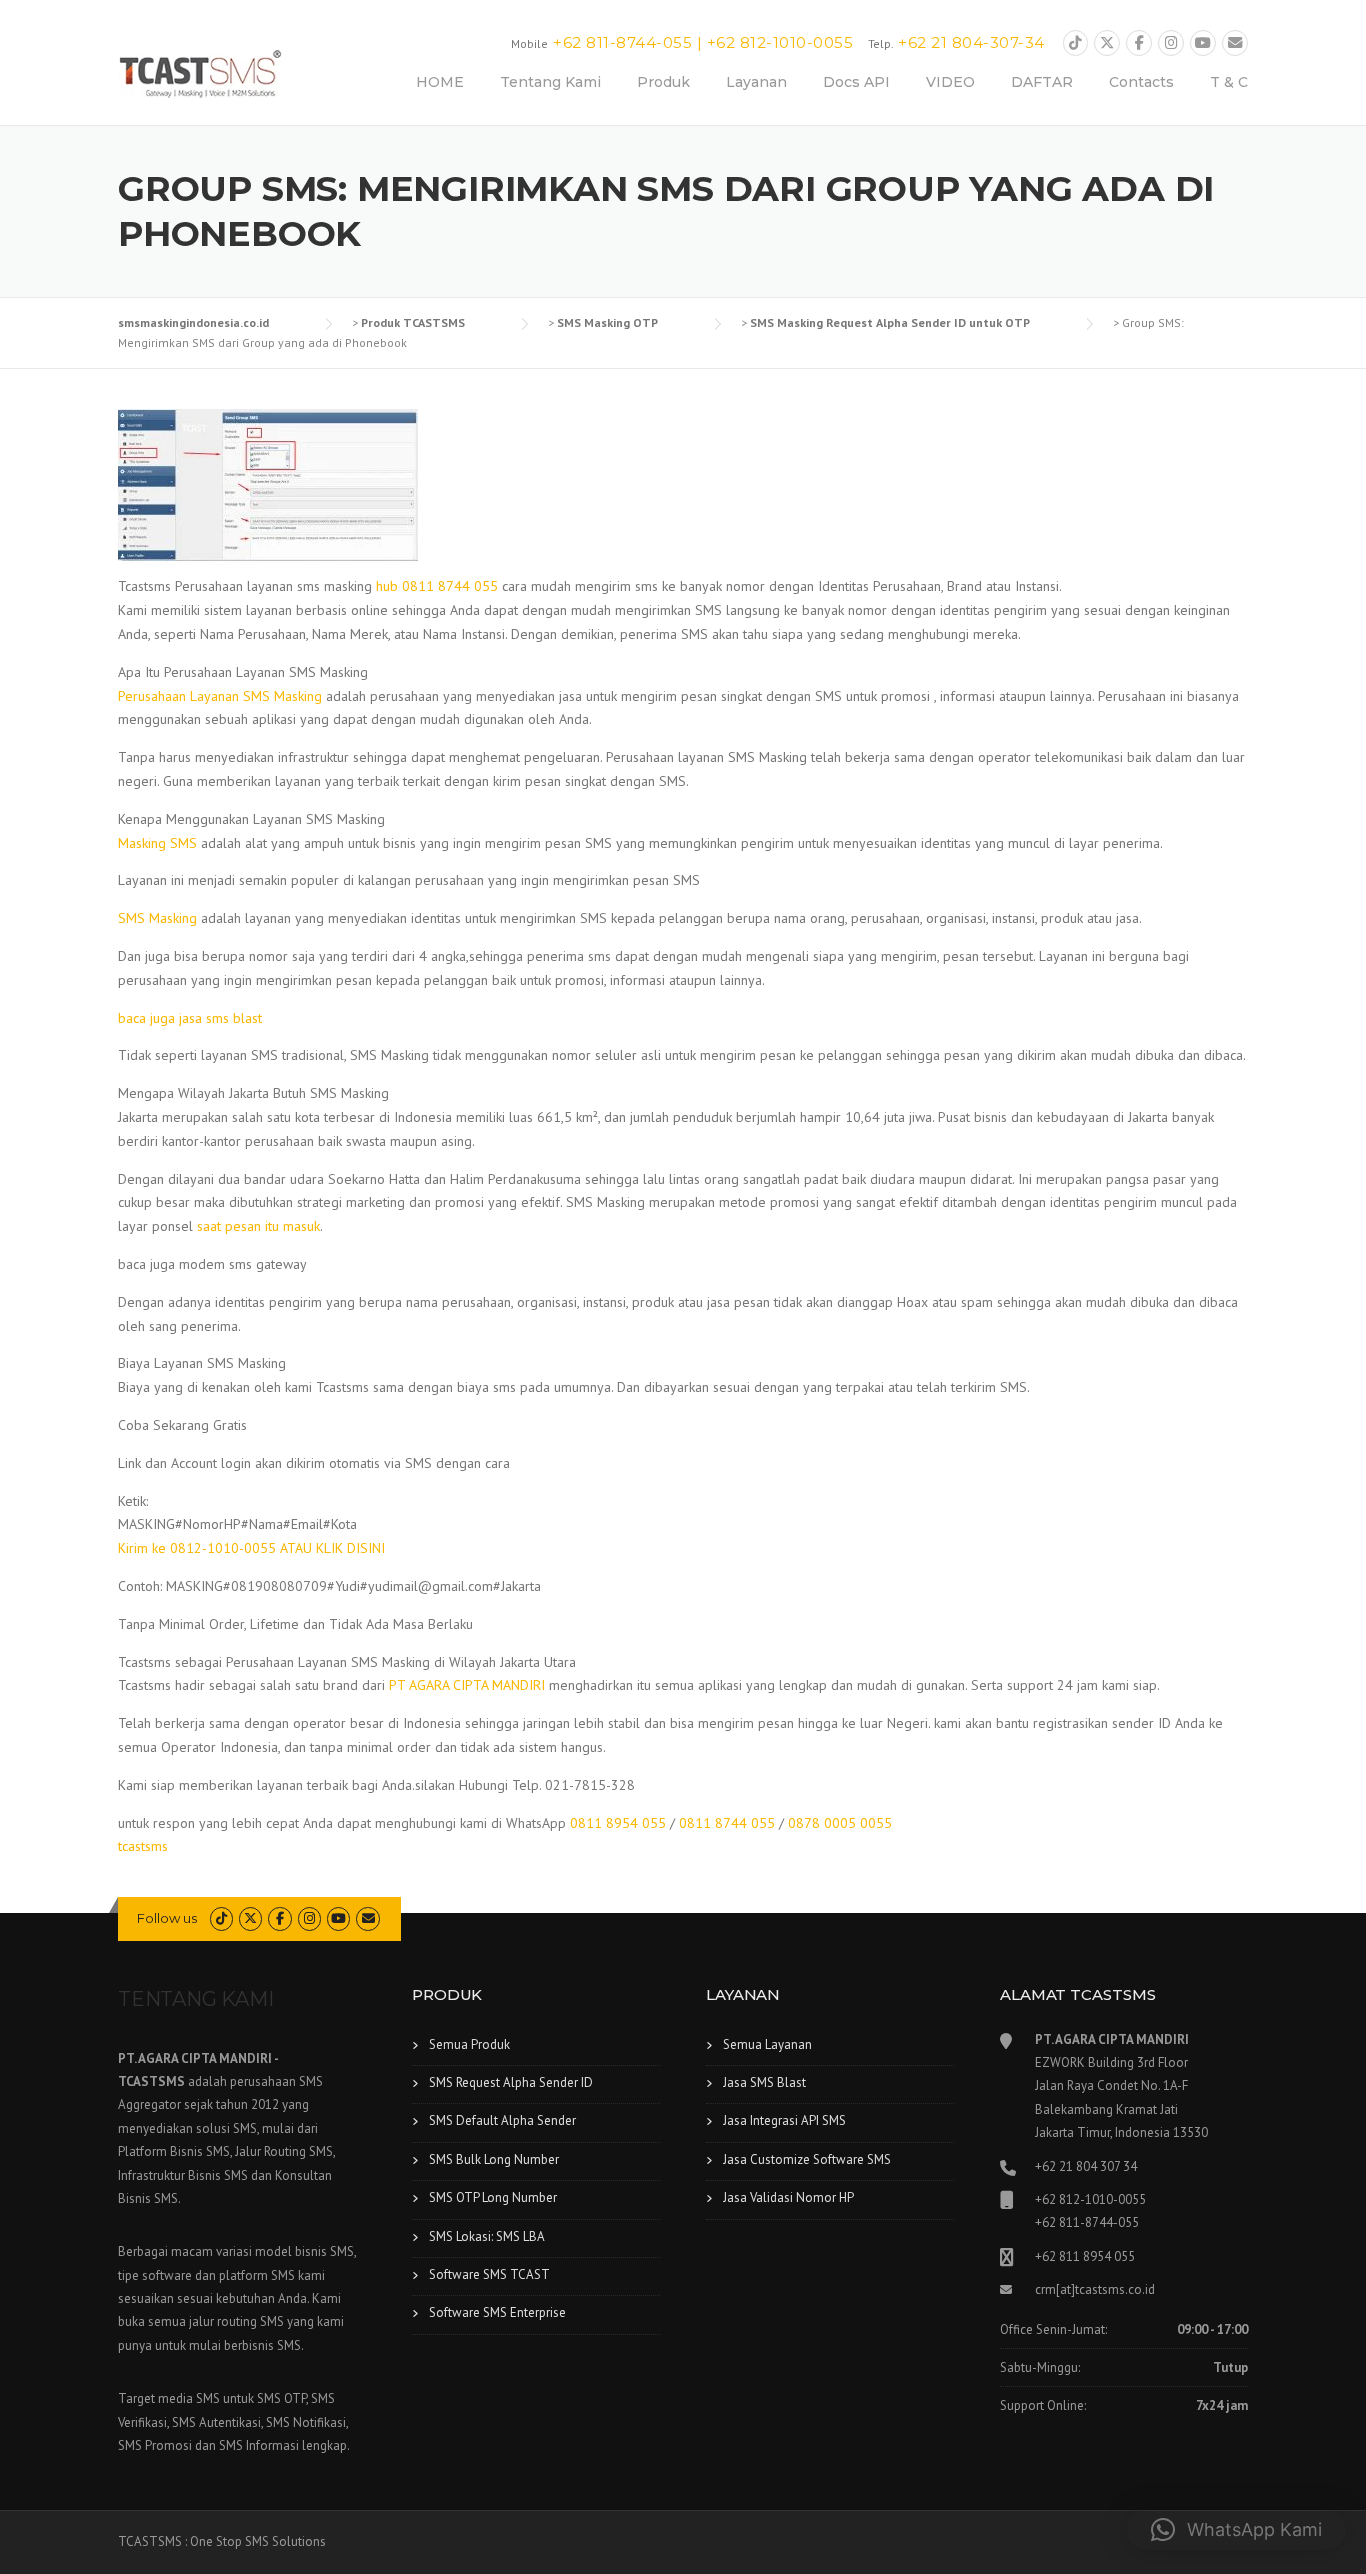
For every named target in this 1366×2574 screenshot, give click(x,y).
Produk (663, 82)
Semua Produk (469, 2044)
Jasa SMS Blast (764, 2082)
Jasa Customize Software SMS (807, 2159)
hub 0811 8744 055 (437, 586)
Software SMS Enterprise (497, 2312)
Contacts (1141, 82)
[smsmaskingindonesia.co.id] (200, 73)
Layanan (756, 82)
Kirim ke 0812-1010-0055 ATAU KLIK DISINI (251, 1548)
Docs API (856, 82)
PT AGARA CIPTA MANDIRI (467, 1685)
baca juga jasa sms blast (190, 1018)
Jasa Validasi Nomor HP (788, 2197)
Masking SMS (157, 843)
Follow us (167, 1918)
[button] (1236, 2530)
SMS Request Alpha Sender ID (511, 2082)
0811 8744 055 (727, 1823)
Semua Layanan (767, 2044)
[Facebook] (1139, 43)
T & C (1229, 82)
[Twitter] (1107, 43)
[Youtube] (1203, 43)
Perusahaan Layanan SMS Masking (220, 696)
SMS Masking (157, 918)
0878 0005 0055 (840, 1823)
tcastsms (143, 1846)
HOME (440, 82)
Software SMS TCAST (489, 2274)
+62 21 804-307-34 (971, 42)
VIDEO (950, 82)
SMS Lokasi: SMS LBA (487, 2236)
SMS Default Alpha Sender (502, 2120)
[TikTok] (1076, 43)
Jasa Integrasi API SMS (784, 2120)
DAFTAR (1042, 82)
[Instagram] (1171, 43)
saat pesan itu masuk (258, 1226)
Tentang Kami (550, 82)
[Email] (1235, 43)
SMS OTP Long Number (493, 2197)
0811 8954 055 (618, 1823)
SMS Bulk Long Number (494, 2159)
